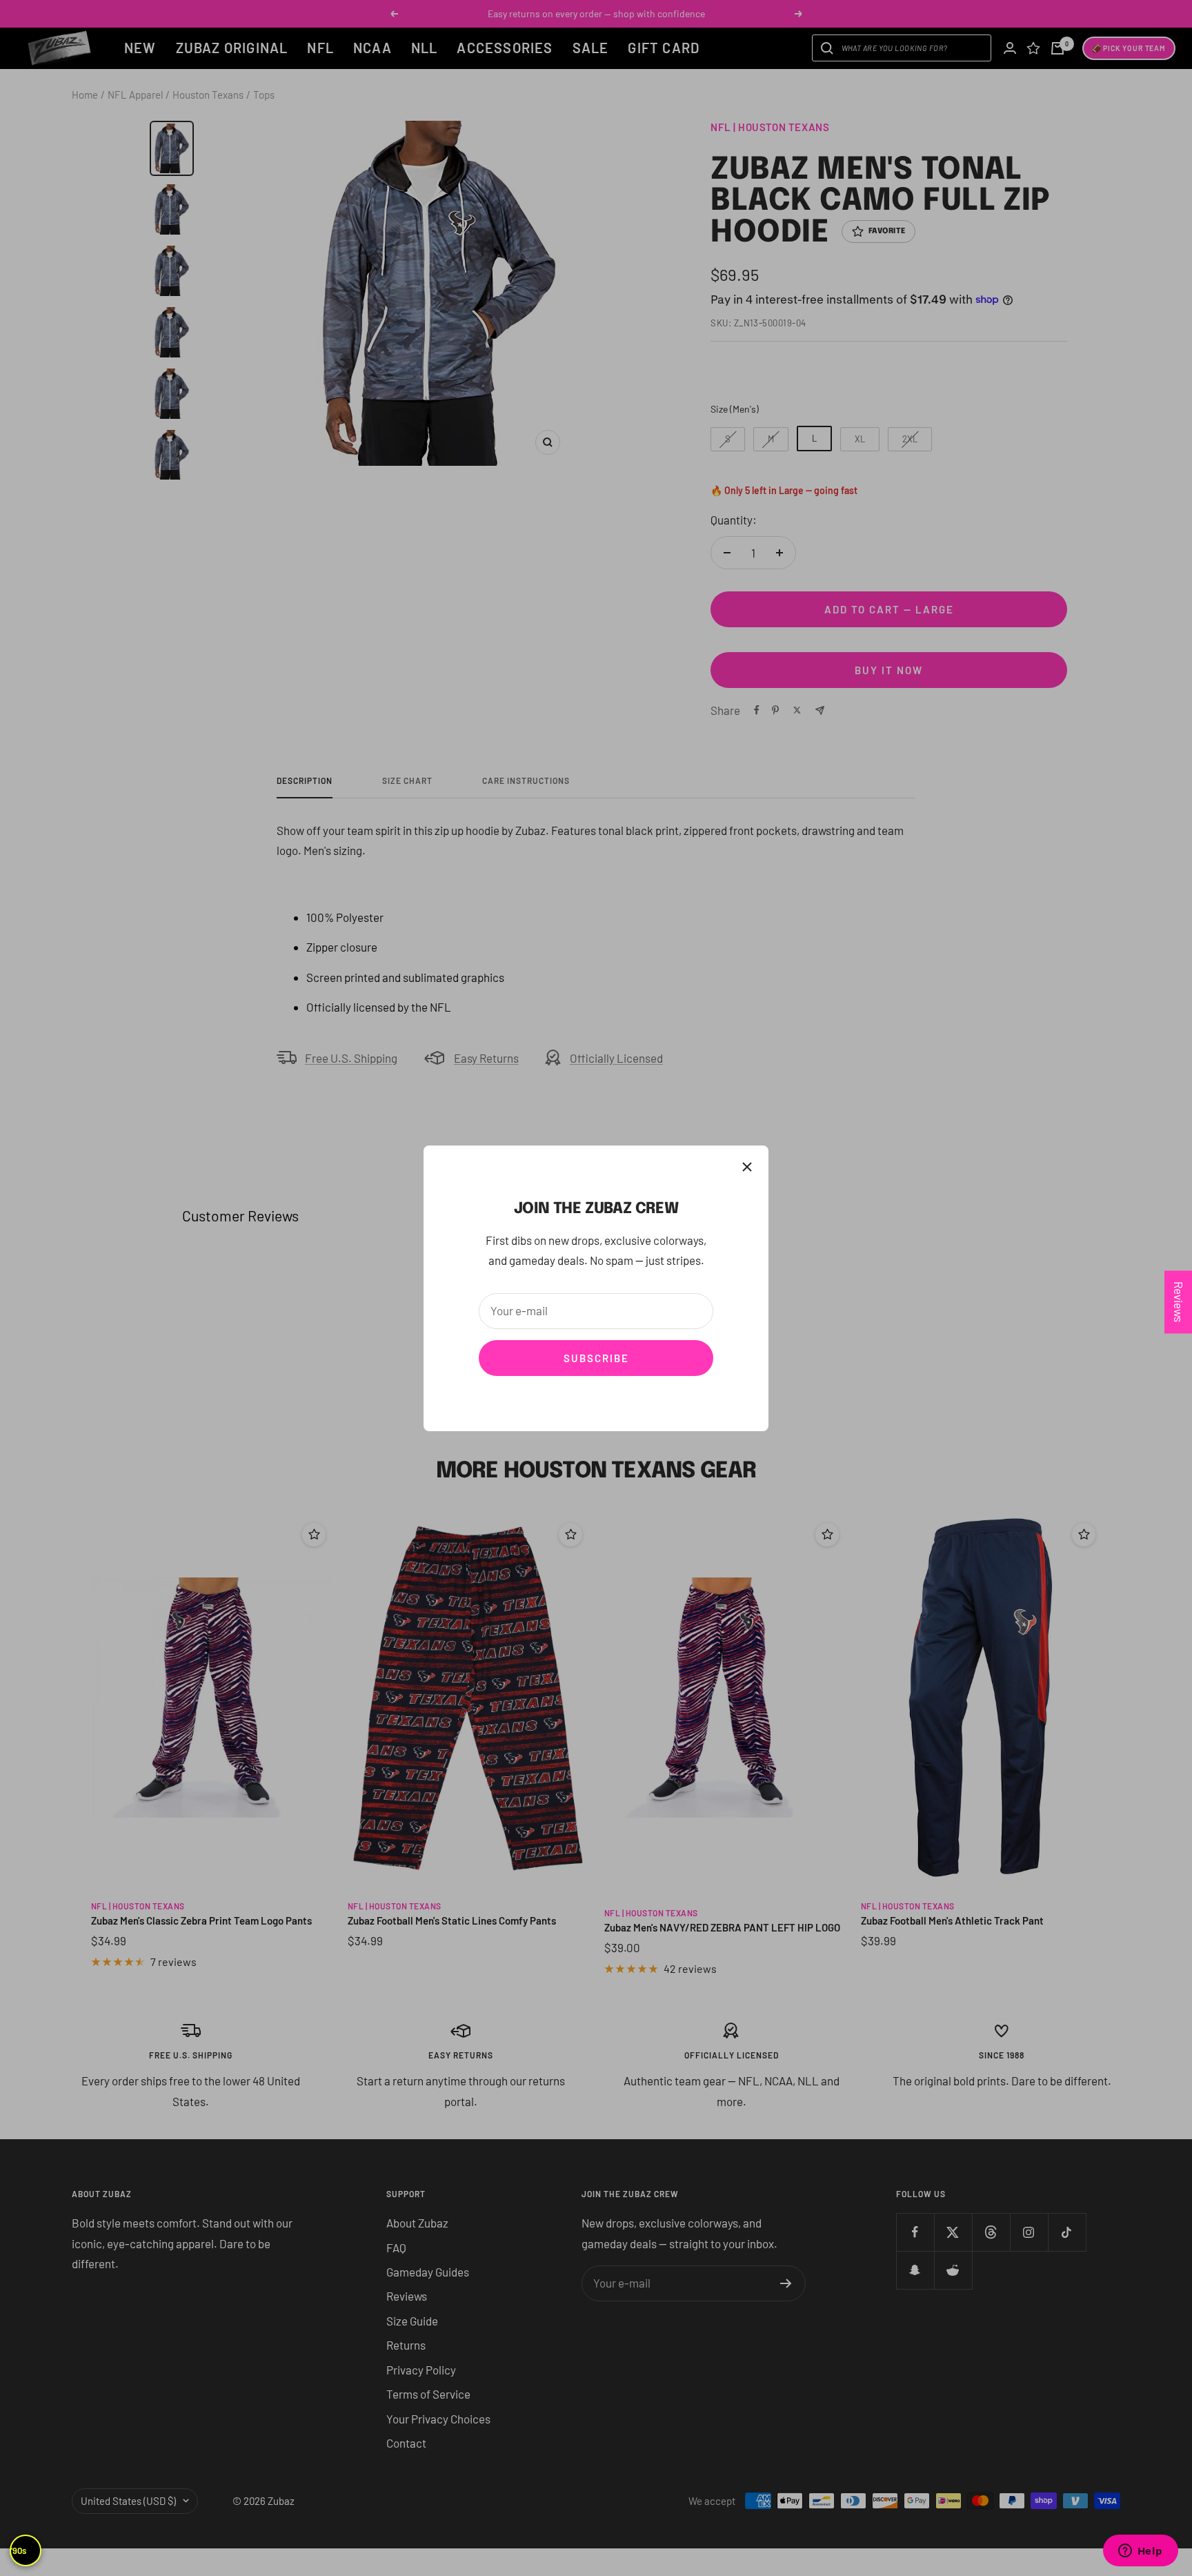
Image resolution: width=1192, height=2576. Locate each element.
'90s (19, 2550)
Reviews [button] (1179, 1302)
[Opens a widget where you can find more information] (1140, 2552)
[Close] (747, 1167)
